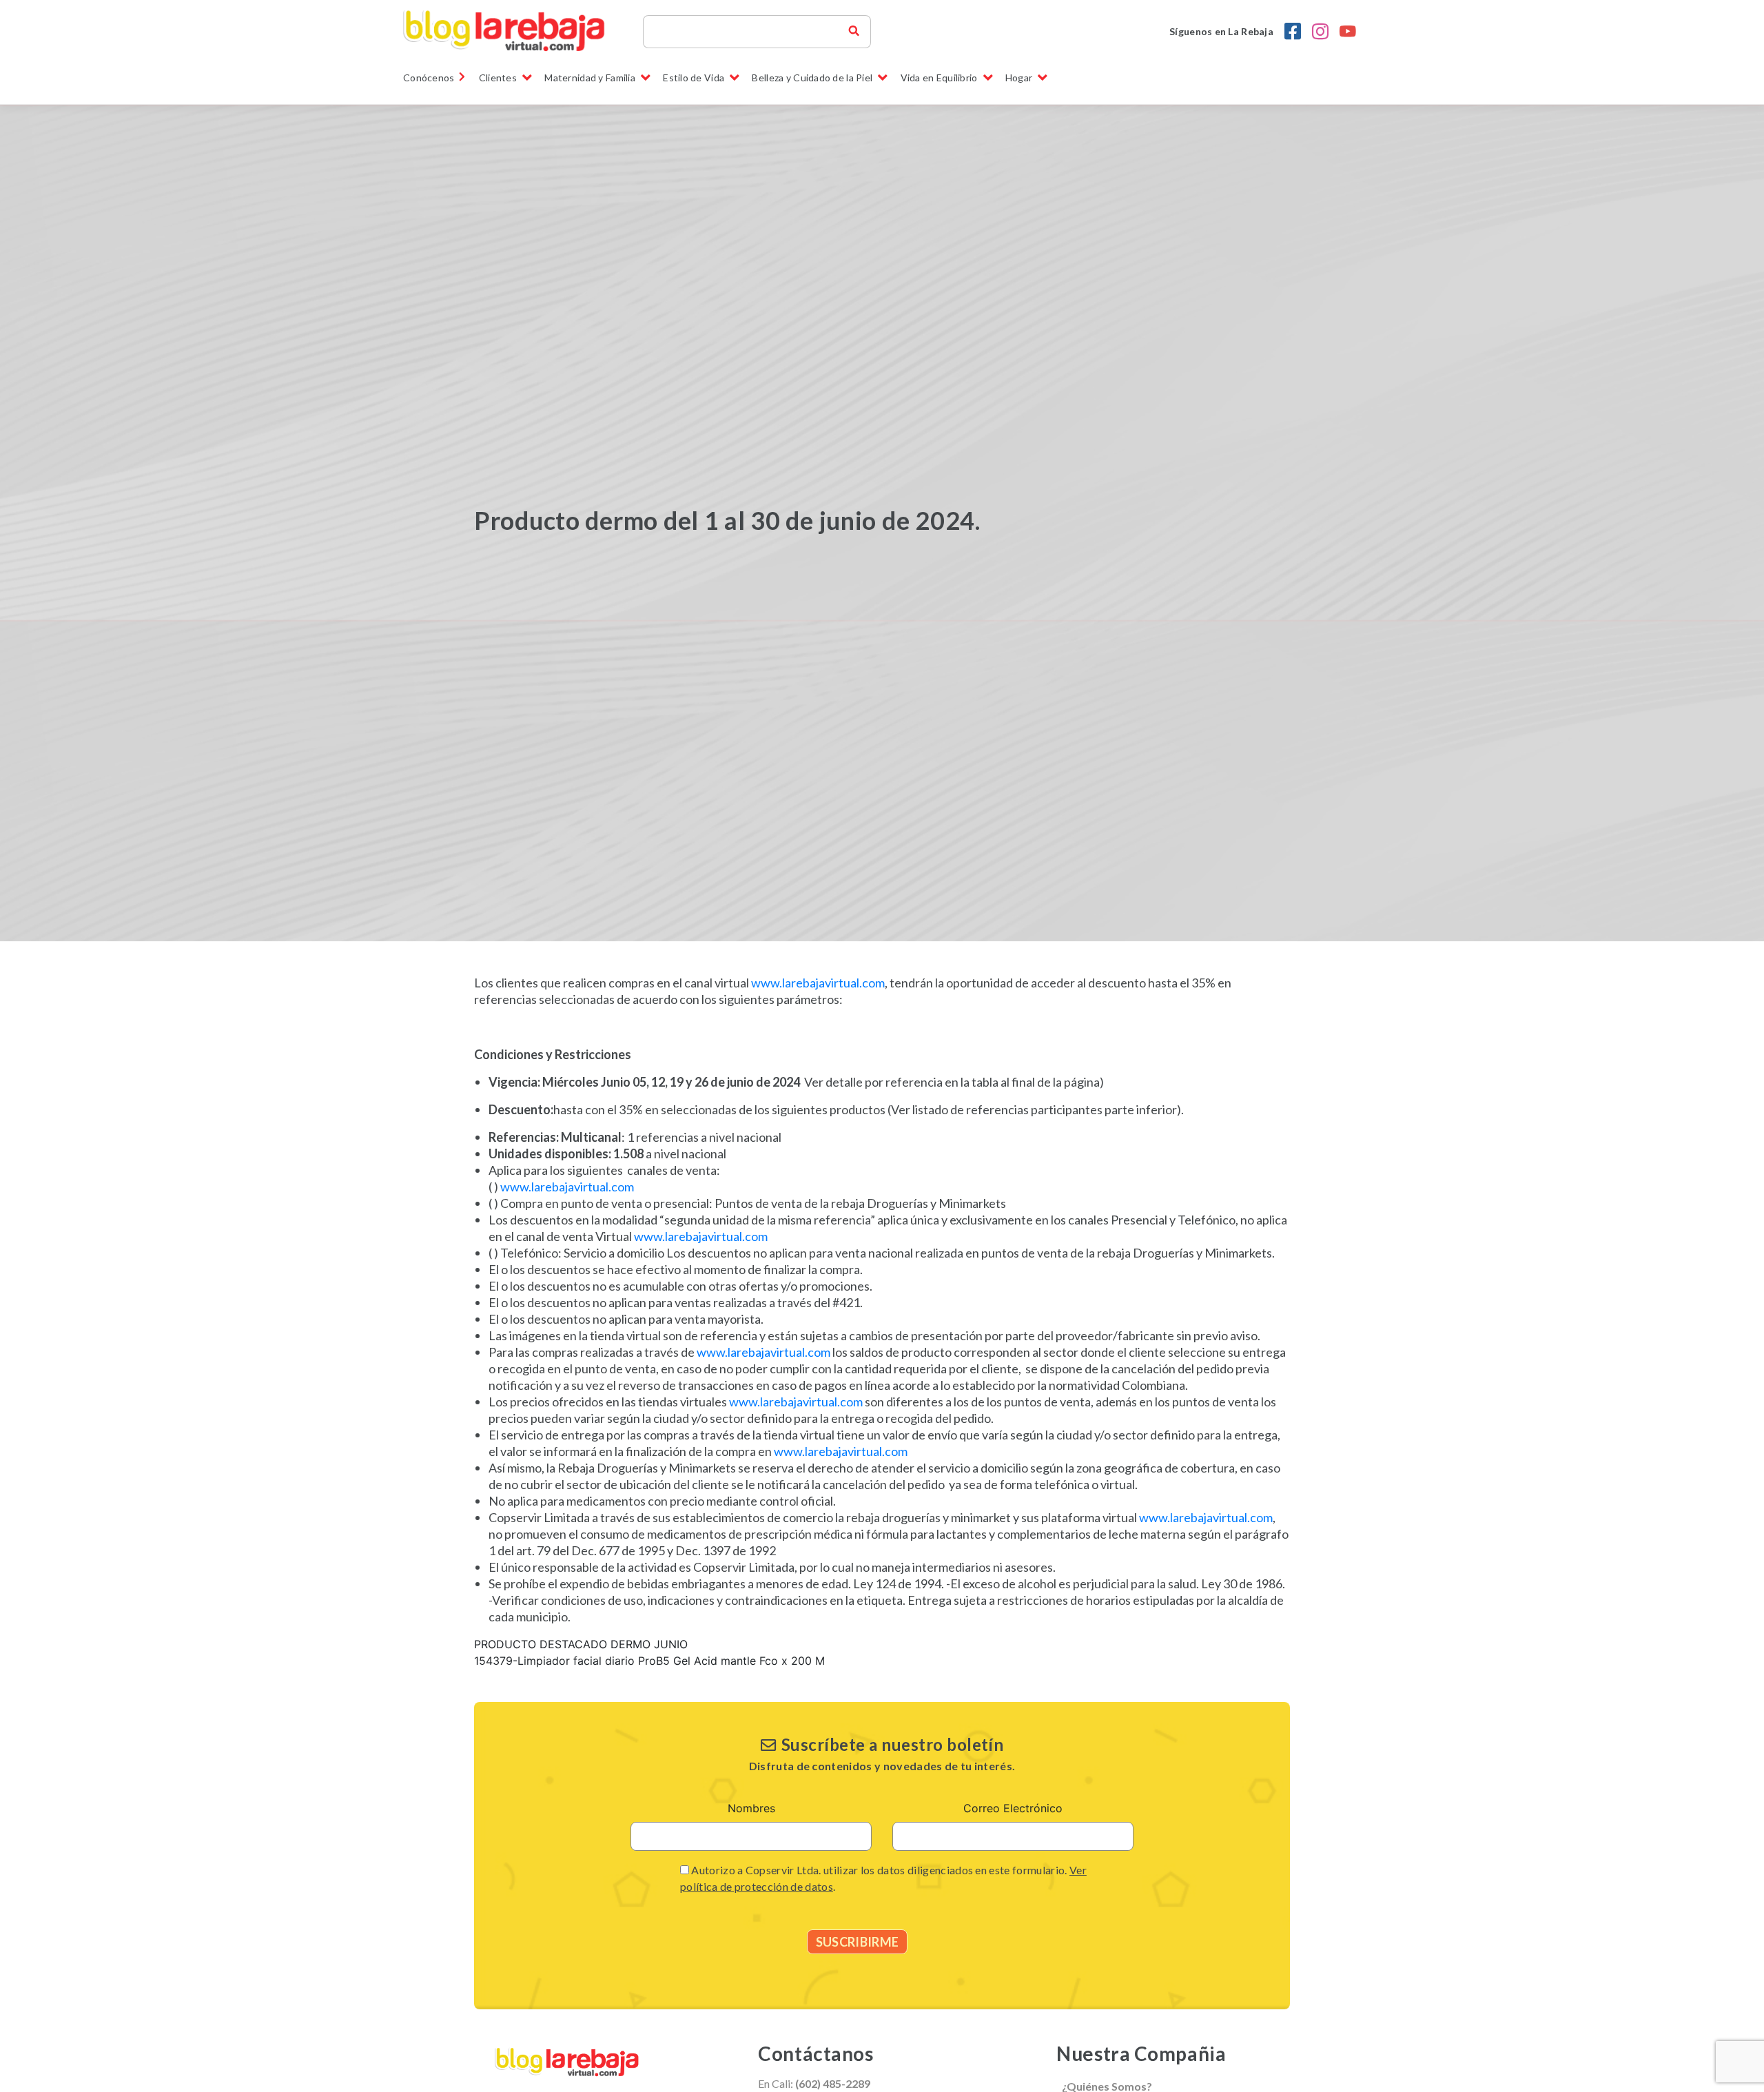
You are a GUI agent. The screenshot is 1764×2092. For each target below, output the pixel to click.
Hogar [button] (1019, 78)
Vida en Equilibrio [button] (939, 78)
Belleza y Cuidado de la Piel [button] (812, 78)
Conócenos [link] (429, 78)
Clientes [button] (498, 78)
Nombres (751, 1808)
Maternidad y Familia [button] (590, 78)
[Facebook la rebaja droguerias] (1293, 32)
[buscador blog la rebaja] (854, 32)
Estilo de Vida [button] (694, 78)
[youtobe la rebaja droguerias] (1348, 32)
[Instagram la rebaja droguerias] (1320, 32)
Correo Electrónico (1013, 1808)
